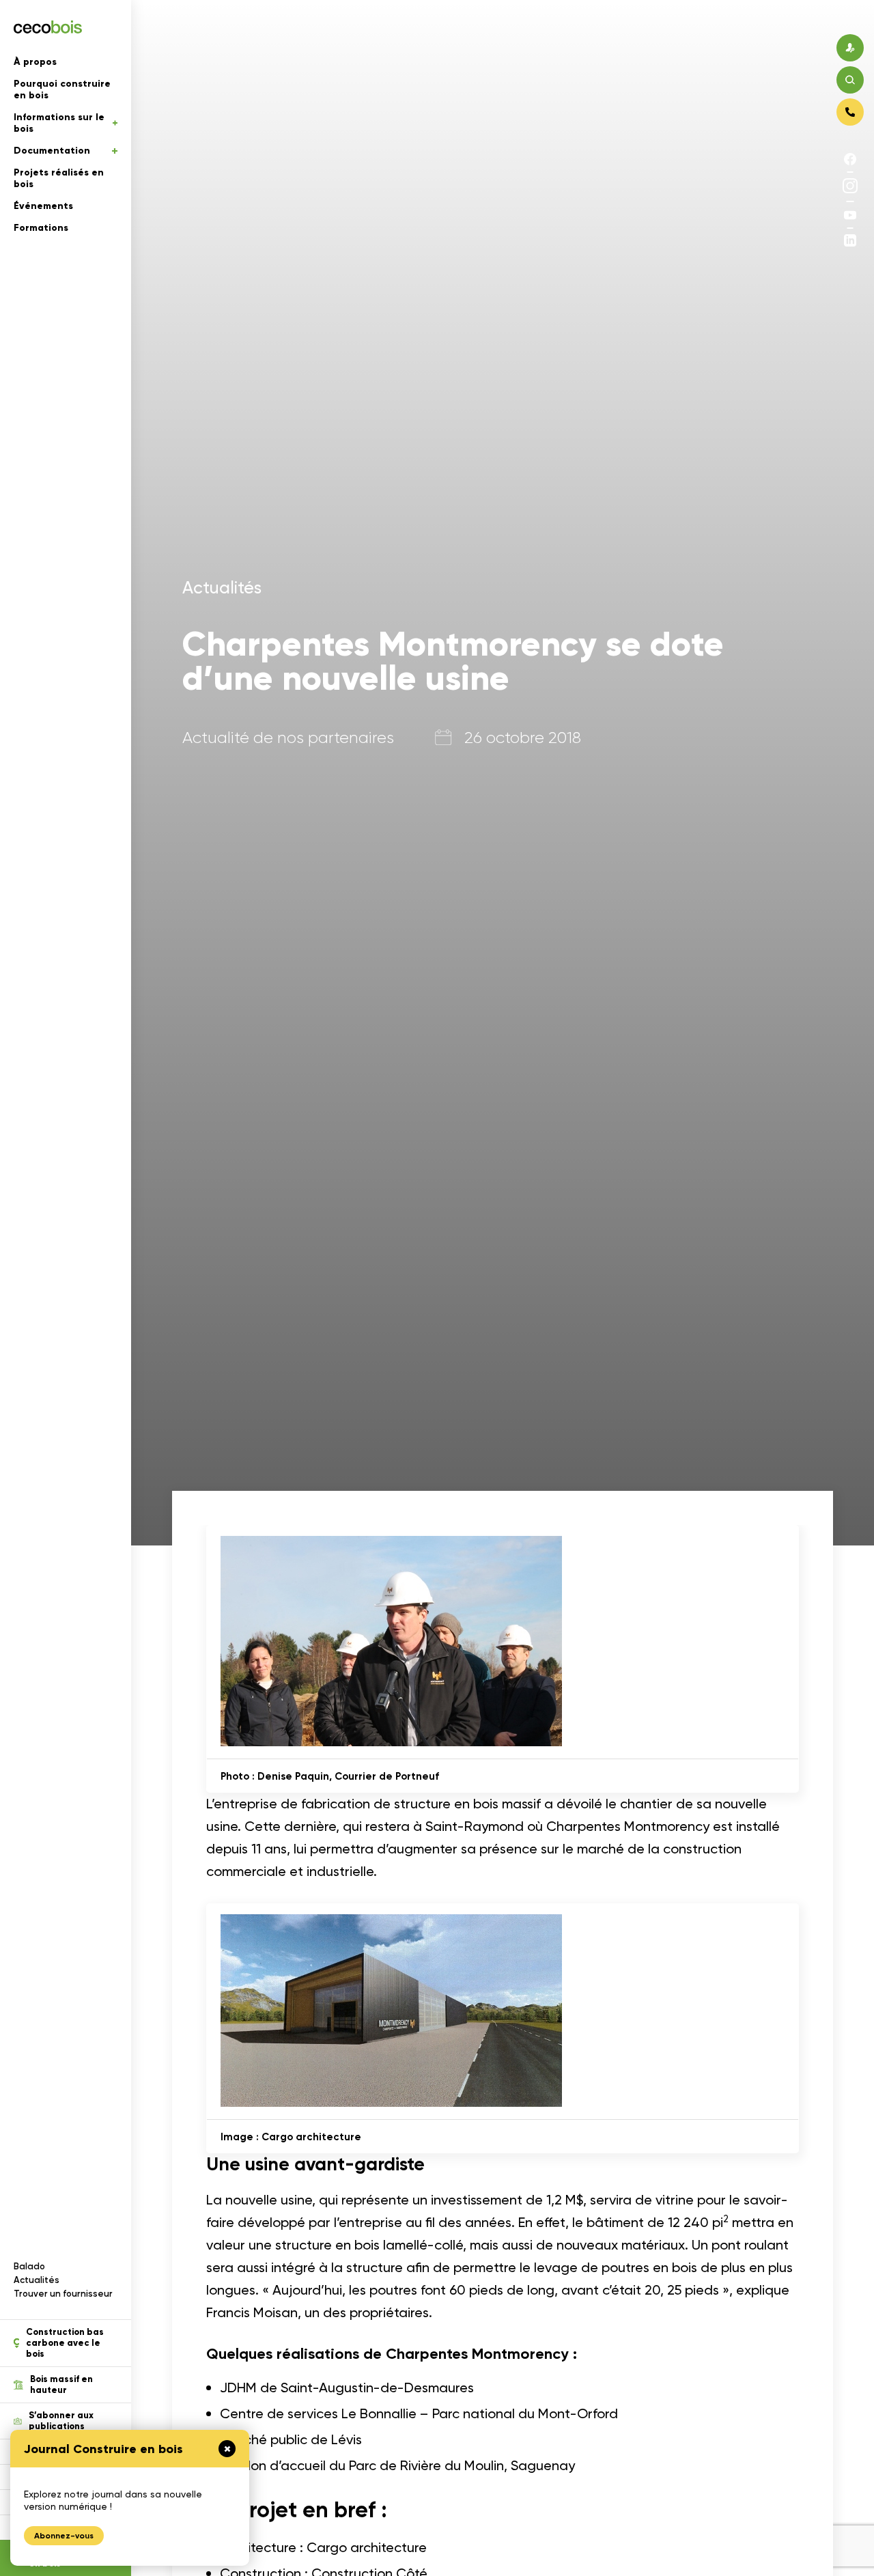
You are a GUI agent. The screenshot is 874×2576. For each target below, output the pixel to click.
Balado (29, 2266)
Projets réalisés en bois (59, 178)
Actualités (37, 2280)
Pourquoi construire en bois (62, 89)
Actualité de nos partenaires (288, 738)
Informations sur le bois (59, 123)
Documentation (52, 151)
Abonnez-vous (64, 2536)
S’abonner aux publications (61, 2421)
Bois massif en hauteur (61, 2385)
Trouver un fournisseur (63, 2294)
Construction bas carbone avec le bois (65, 2343)
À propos (35, 62)
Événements (43, 206)
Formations (41, 228)
